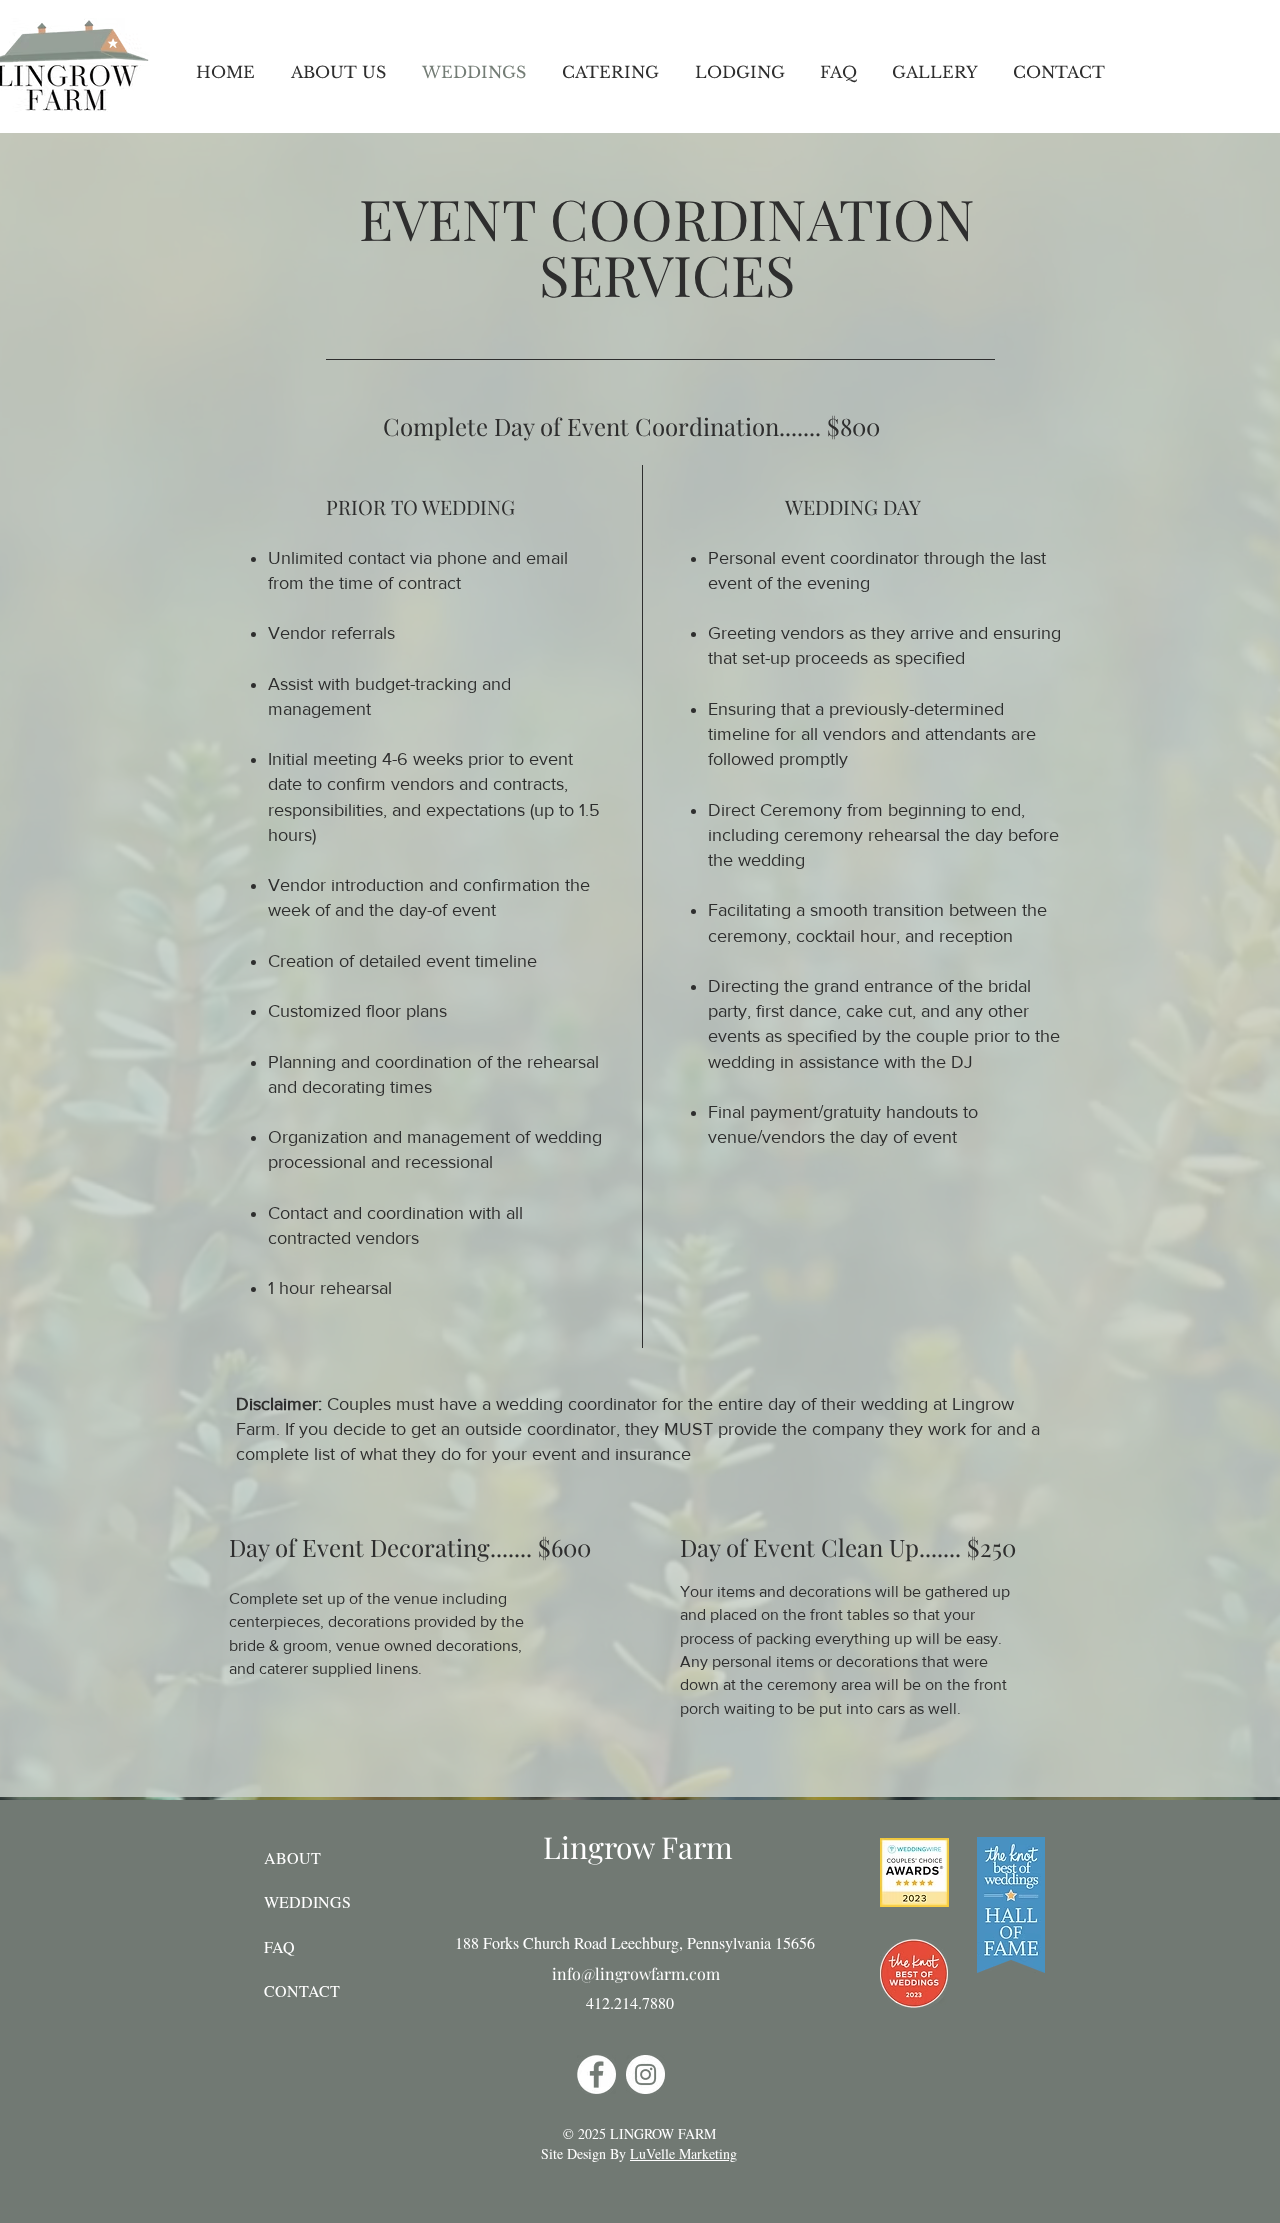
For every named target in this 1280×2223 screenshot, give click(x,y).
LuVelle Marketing (683, 2153)
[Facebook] (596, 2074)
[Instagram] (645, 2074)
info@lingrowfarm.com (636, 1973)
